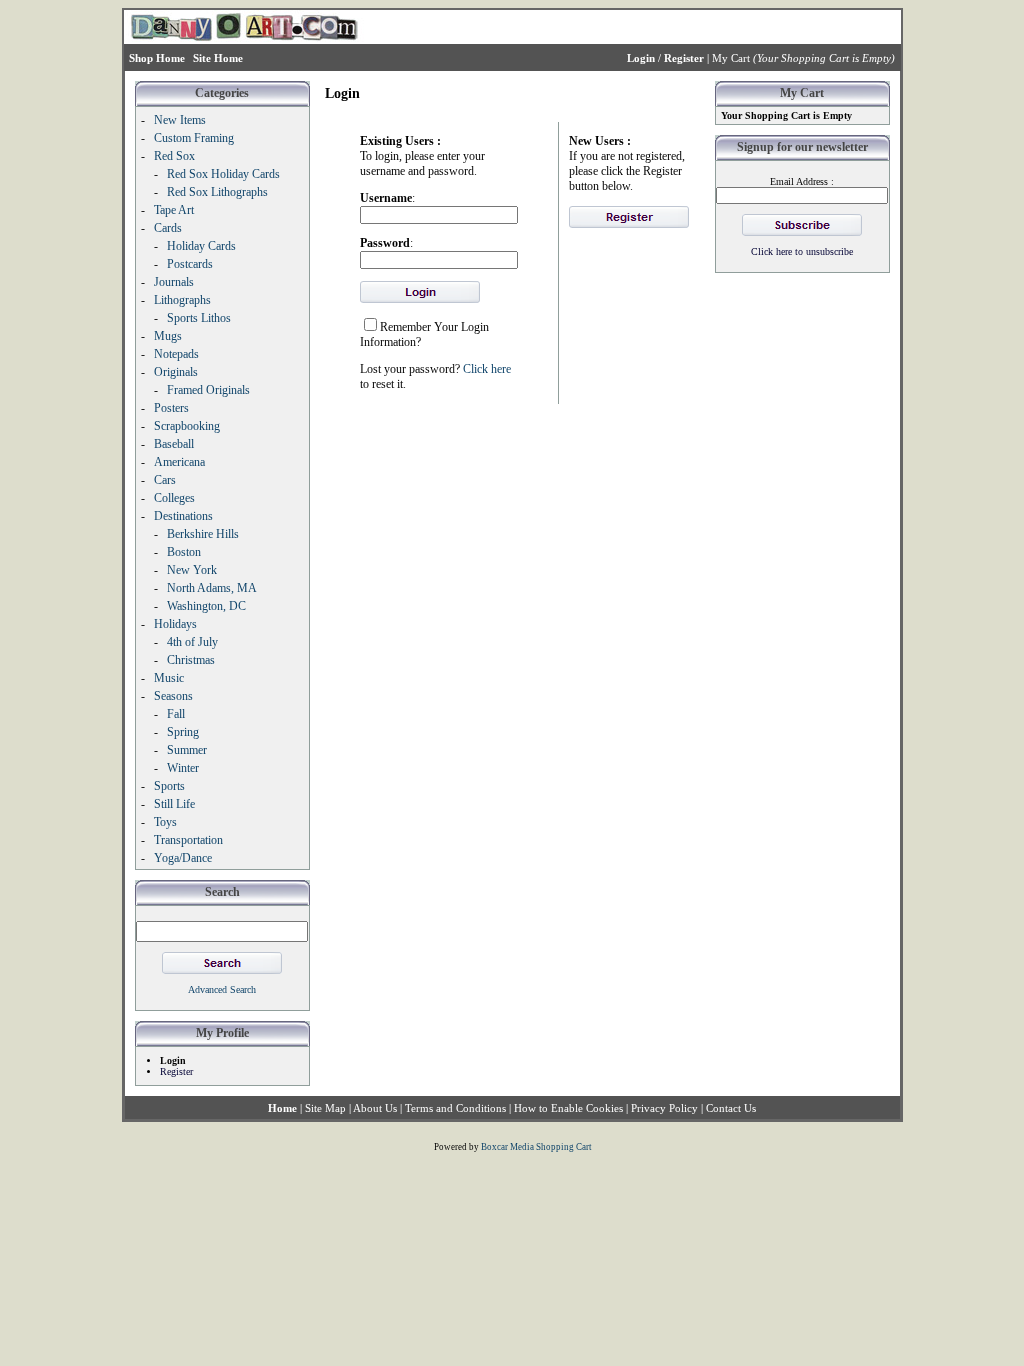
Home (282, 1108)
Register (176, 1071)
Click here (487, 369)
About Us (375, 1108)
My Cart (731, 58)
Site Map (325, 1108)
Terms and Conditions (455, 1108)
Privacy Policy (664, 1108)
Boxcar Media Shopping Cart (536, 1147)
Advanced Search (222, 989)
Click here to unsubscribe (802, 251)
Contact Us (731, 1108)
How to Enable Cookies (568, 1108)
